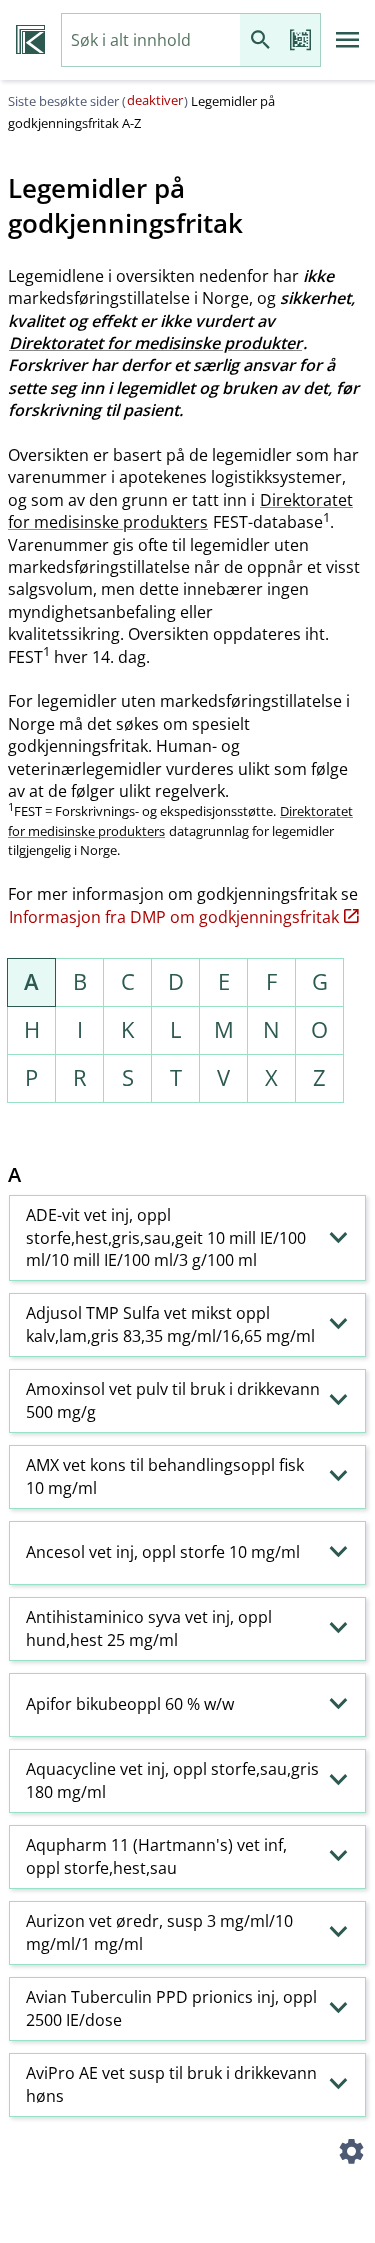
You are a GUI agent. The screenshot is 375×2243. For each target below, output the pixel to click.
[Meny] (348, 40)
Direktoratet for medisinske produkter (155, 343)
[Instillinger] (351, 2155)
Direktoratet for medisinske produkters (180, 511)
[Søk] (260, 40)
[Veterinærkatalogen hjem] (30, 40)
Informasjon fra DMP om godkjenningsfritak (174, 917)
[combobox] (151, 40)
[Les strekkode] (300, 40)
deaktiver (155, 100)
